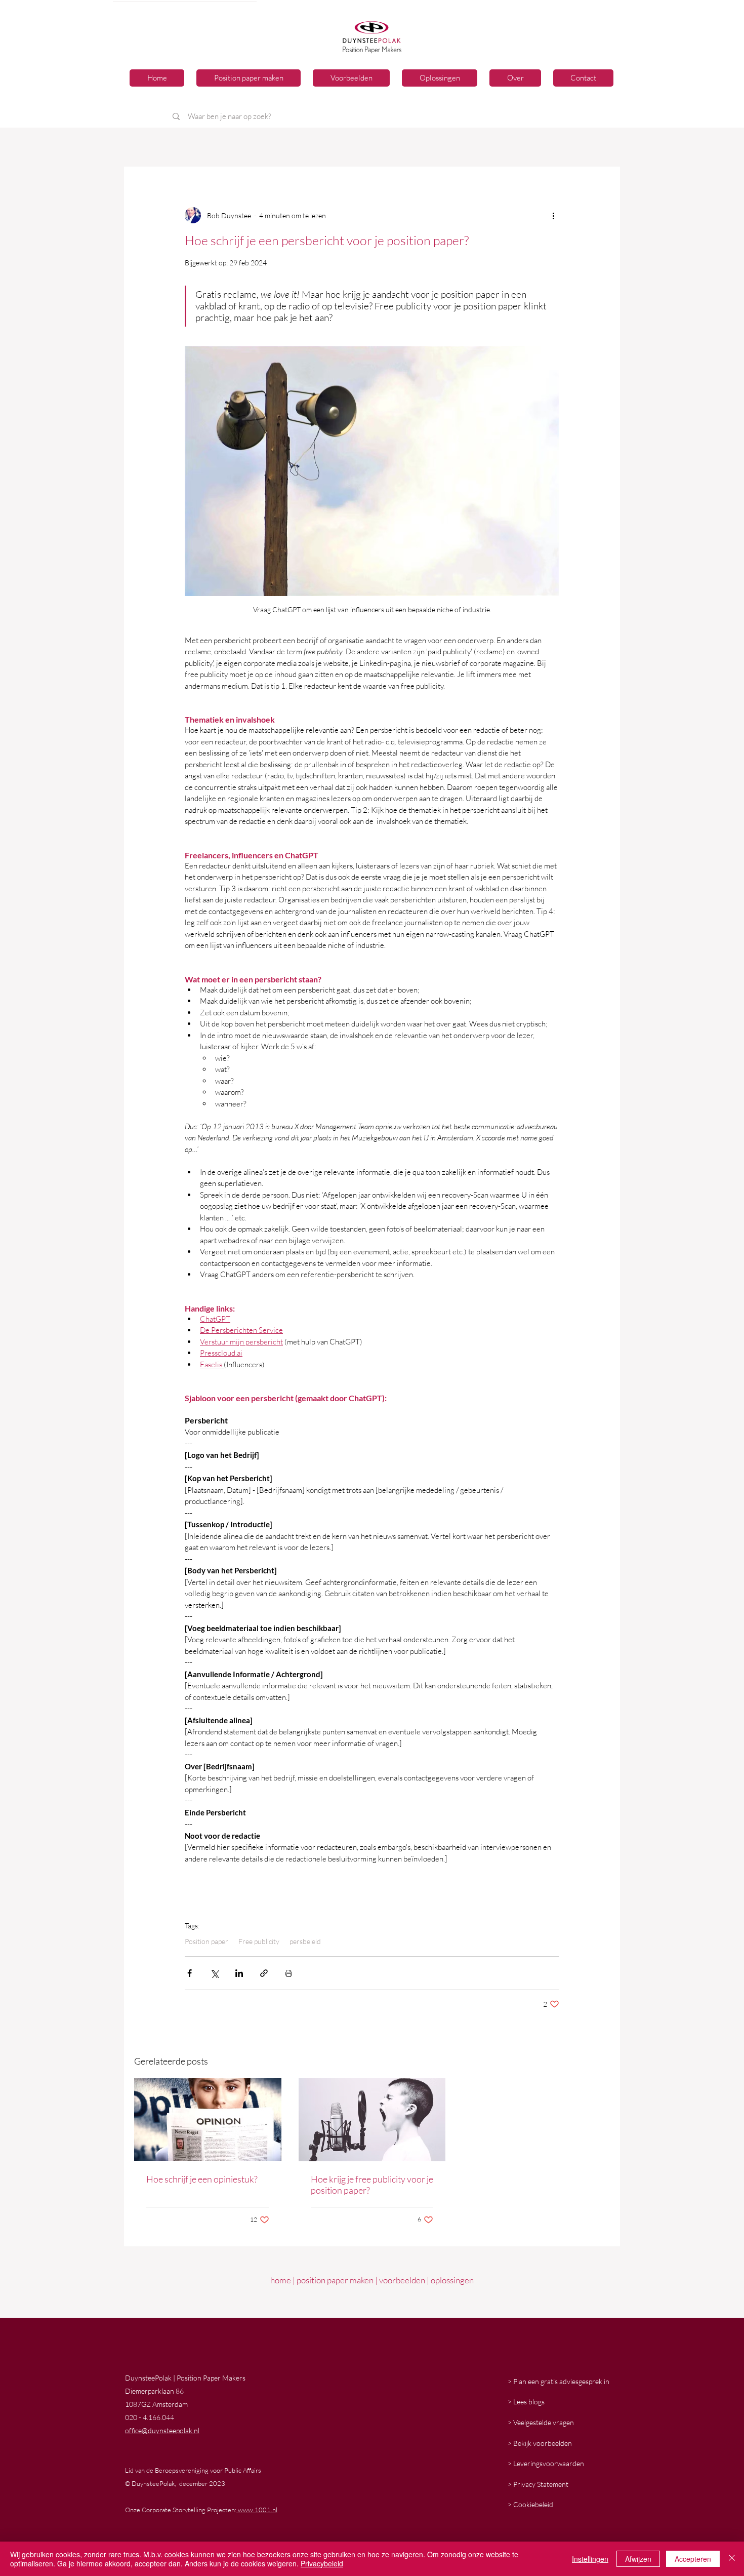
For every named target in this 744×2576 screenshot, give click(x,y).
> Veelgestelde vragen (541, 2422)
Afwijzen (638, 2559)
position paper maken (335, 2280)
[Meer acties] (553, 215)
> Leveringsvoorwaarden (546, 2463)
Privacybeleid (322, 2563)
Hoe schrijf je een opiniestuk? (202, 2179)
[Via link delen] (264, 1973)
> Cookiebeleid (530, 2504)
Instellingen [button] (590, 2559)
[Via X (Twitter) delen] (214, 1973)
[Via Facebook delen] (190, 1973)
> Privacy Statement (538, 2484)
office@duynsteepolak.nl (162, 2430)
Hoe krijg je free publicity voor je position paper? (372, 2185)
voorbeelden (402, 2280)
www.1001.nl (257, 2510)
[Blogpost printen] (289, 1973)
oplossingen (452, 2280)
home (281, 2280)
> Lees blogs (526, 2402)
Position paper (206, 1941)
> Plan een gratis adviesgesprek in (559, 2381)
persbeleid (305, 1941)
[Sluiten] (732, 2559)
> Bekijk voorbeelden (540, 2443)
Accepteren (693, 2559)
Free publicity (259, 1941)
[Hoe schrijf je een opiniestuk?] (208, 2119)
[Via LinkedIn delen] (239, 1973)
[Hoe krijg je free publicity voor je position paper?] (372, 2120)
